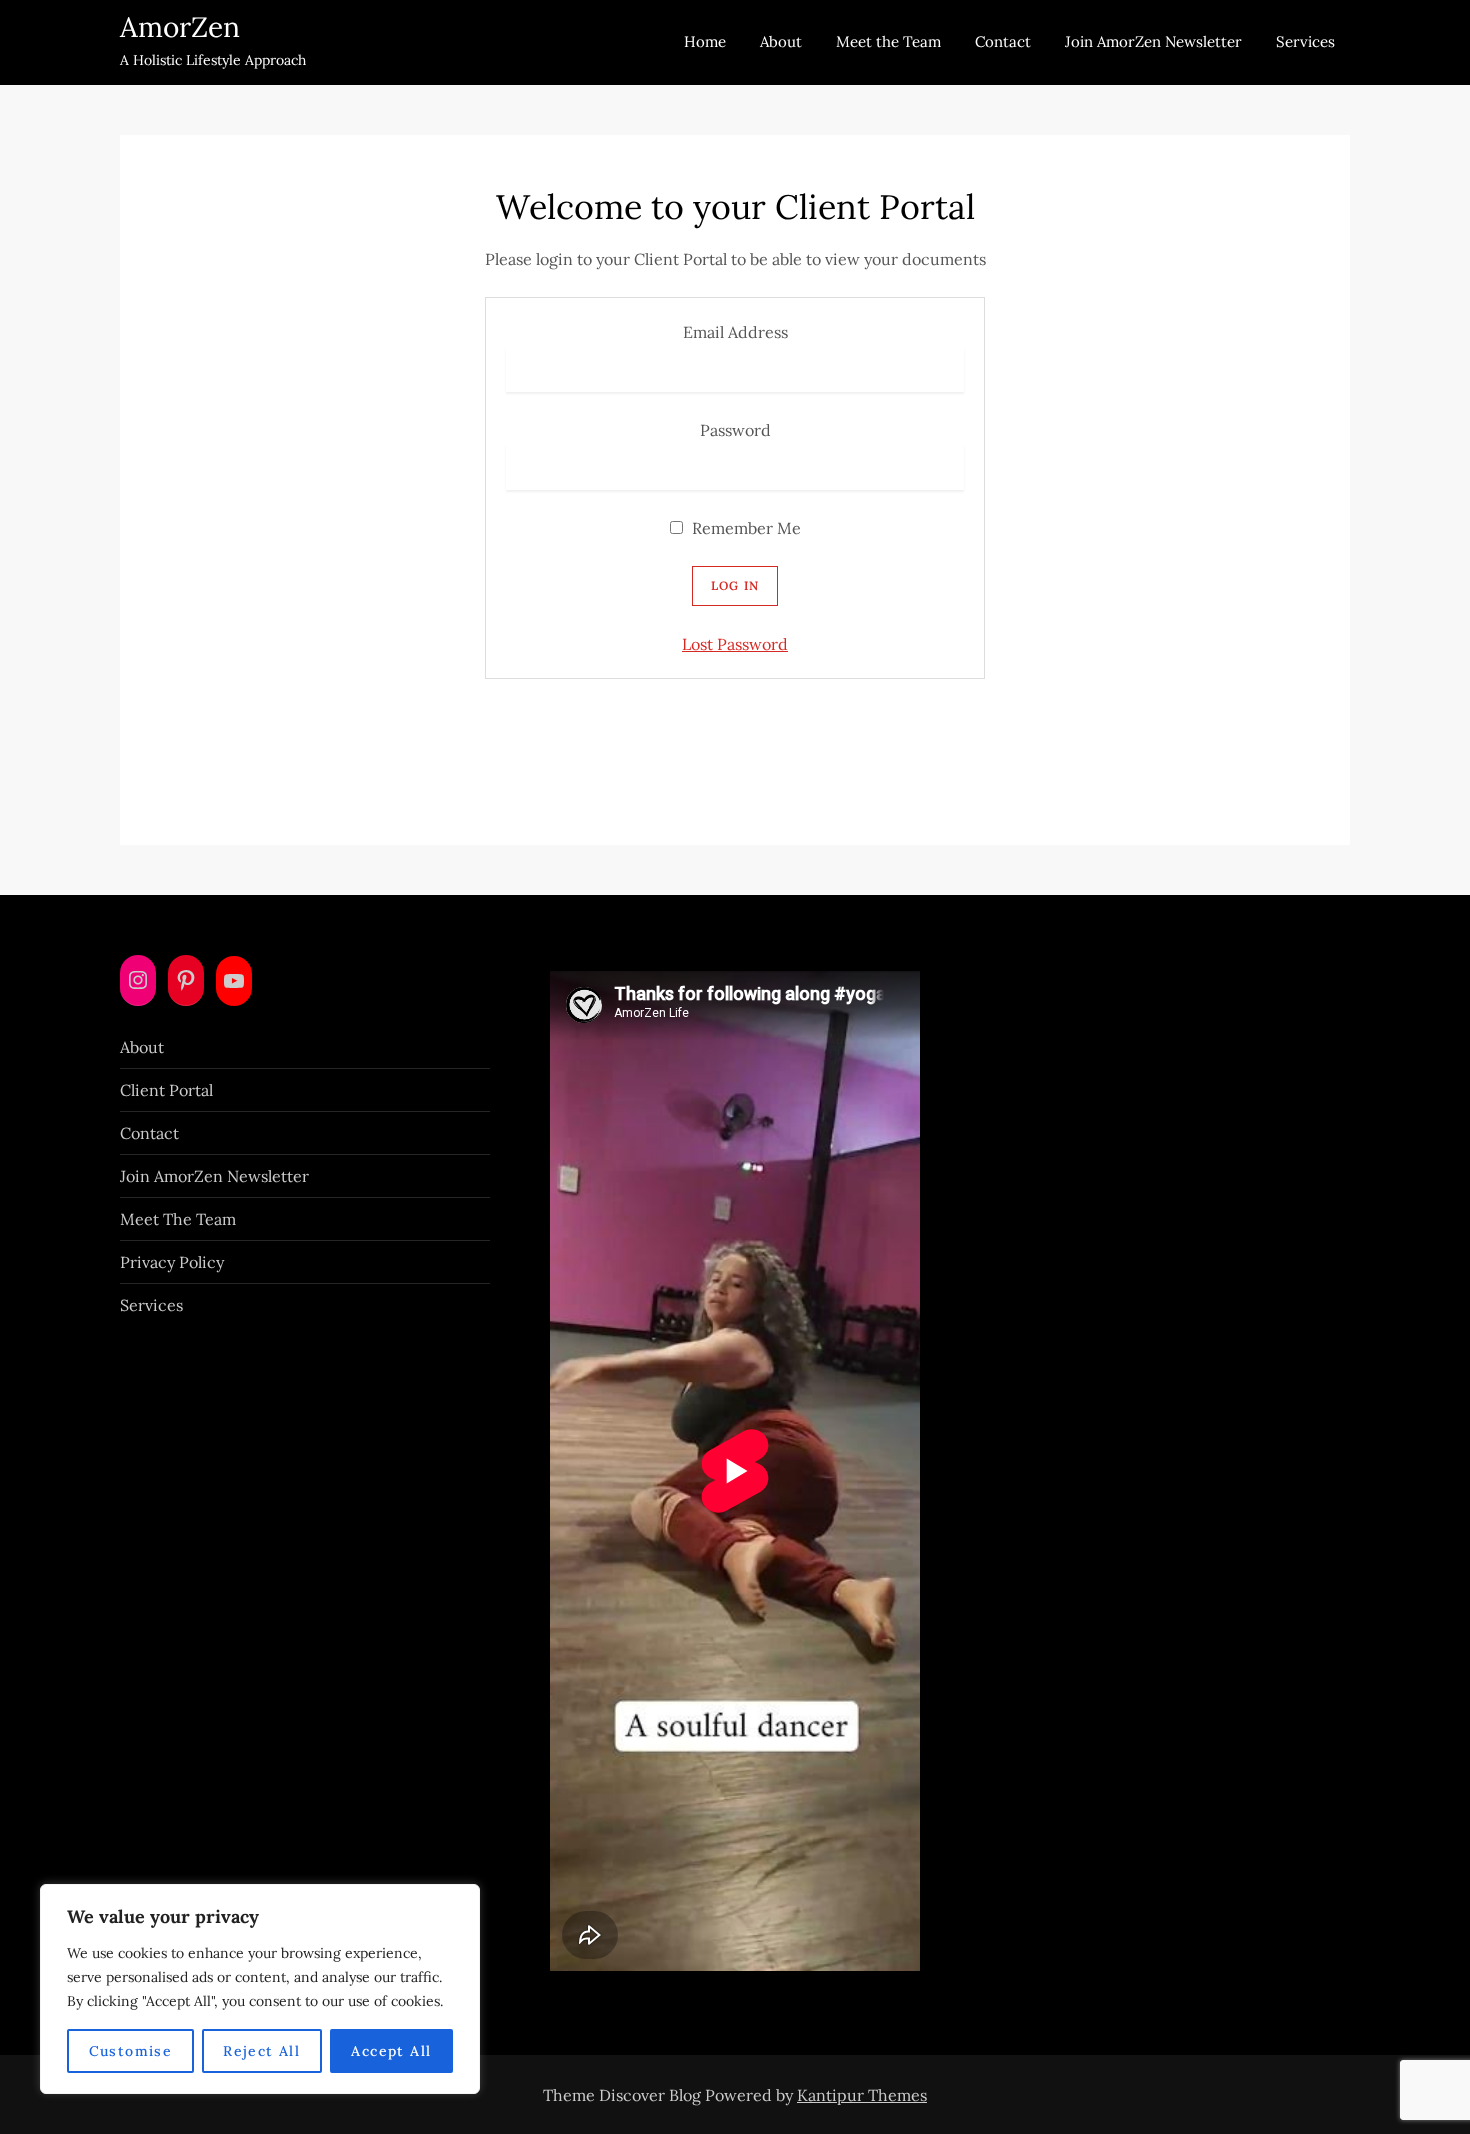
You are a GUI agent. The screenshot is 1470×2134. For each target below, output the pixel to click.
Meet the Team (888, 41)
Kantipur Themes (862, 2095)
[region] (260, 1989)
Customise (131, 2051)
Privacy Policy (172, 1262)
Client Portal (166, 1090)
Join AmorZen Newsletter (1153, 41)
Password (735, 430)
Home (705, 41)
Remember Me (744, 528)
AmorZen (180, 27)
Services (1305, 41)
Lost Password (735, 644)
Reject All (261, 2051)
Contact (1003, 41)
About (781, 41)
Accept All (391, 2051)
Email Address (735, 332)
